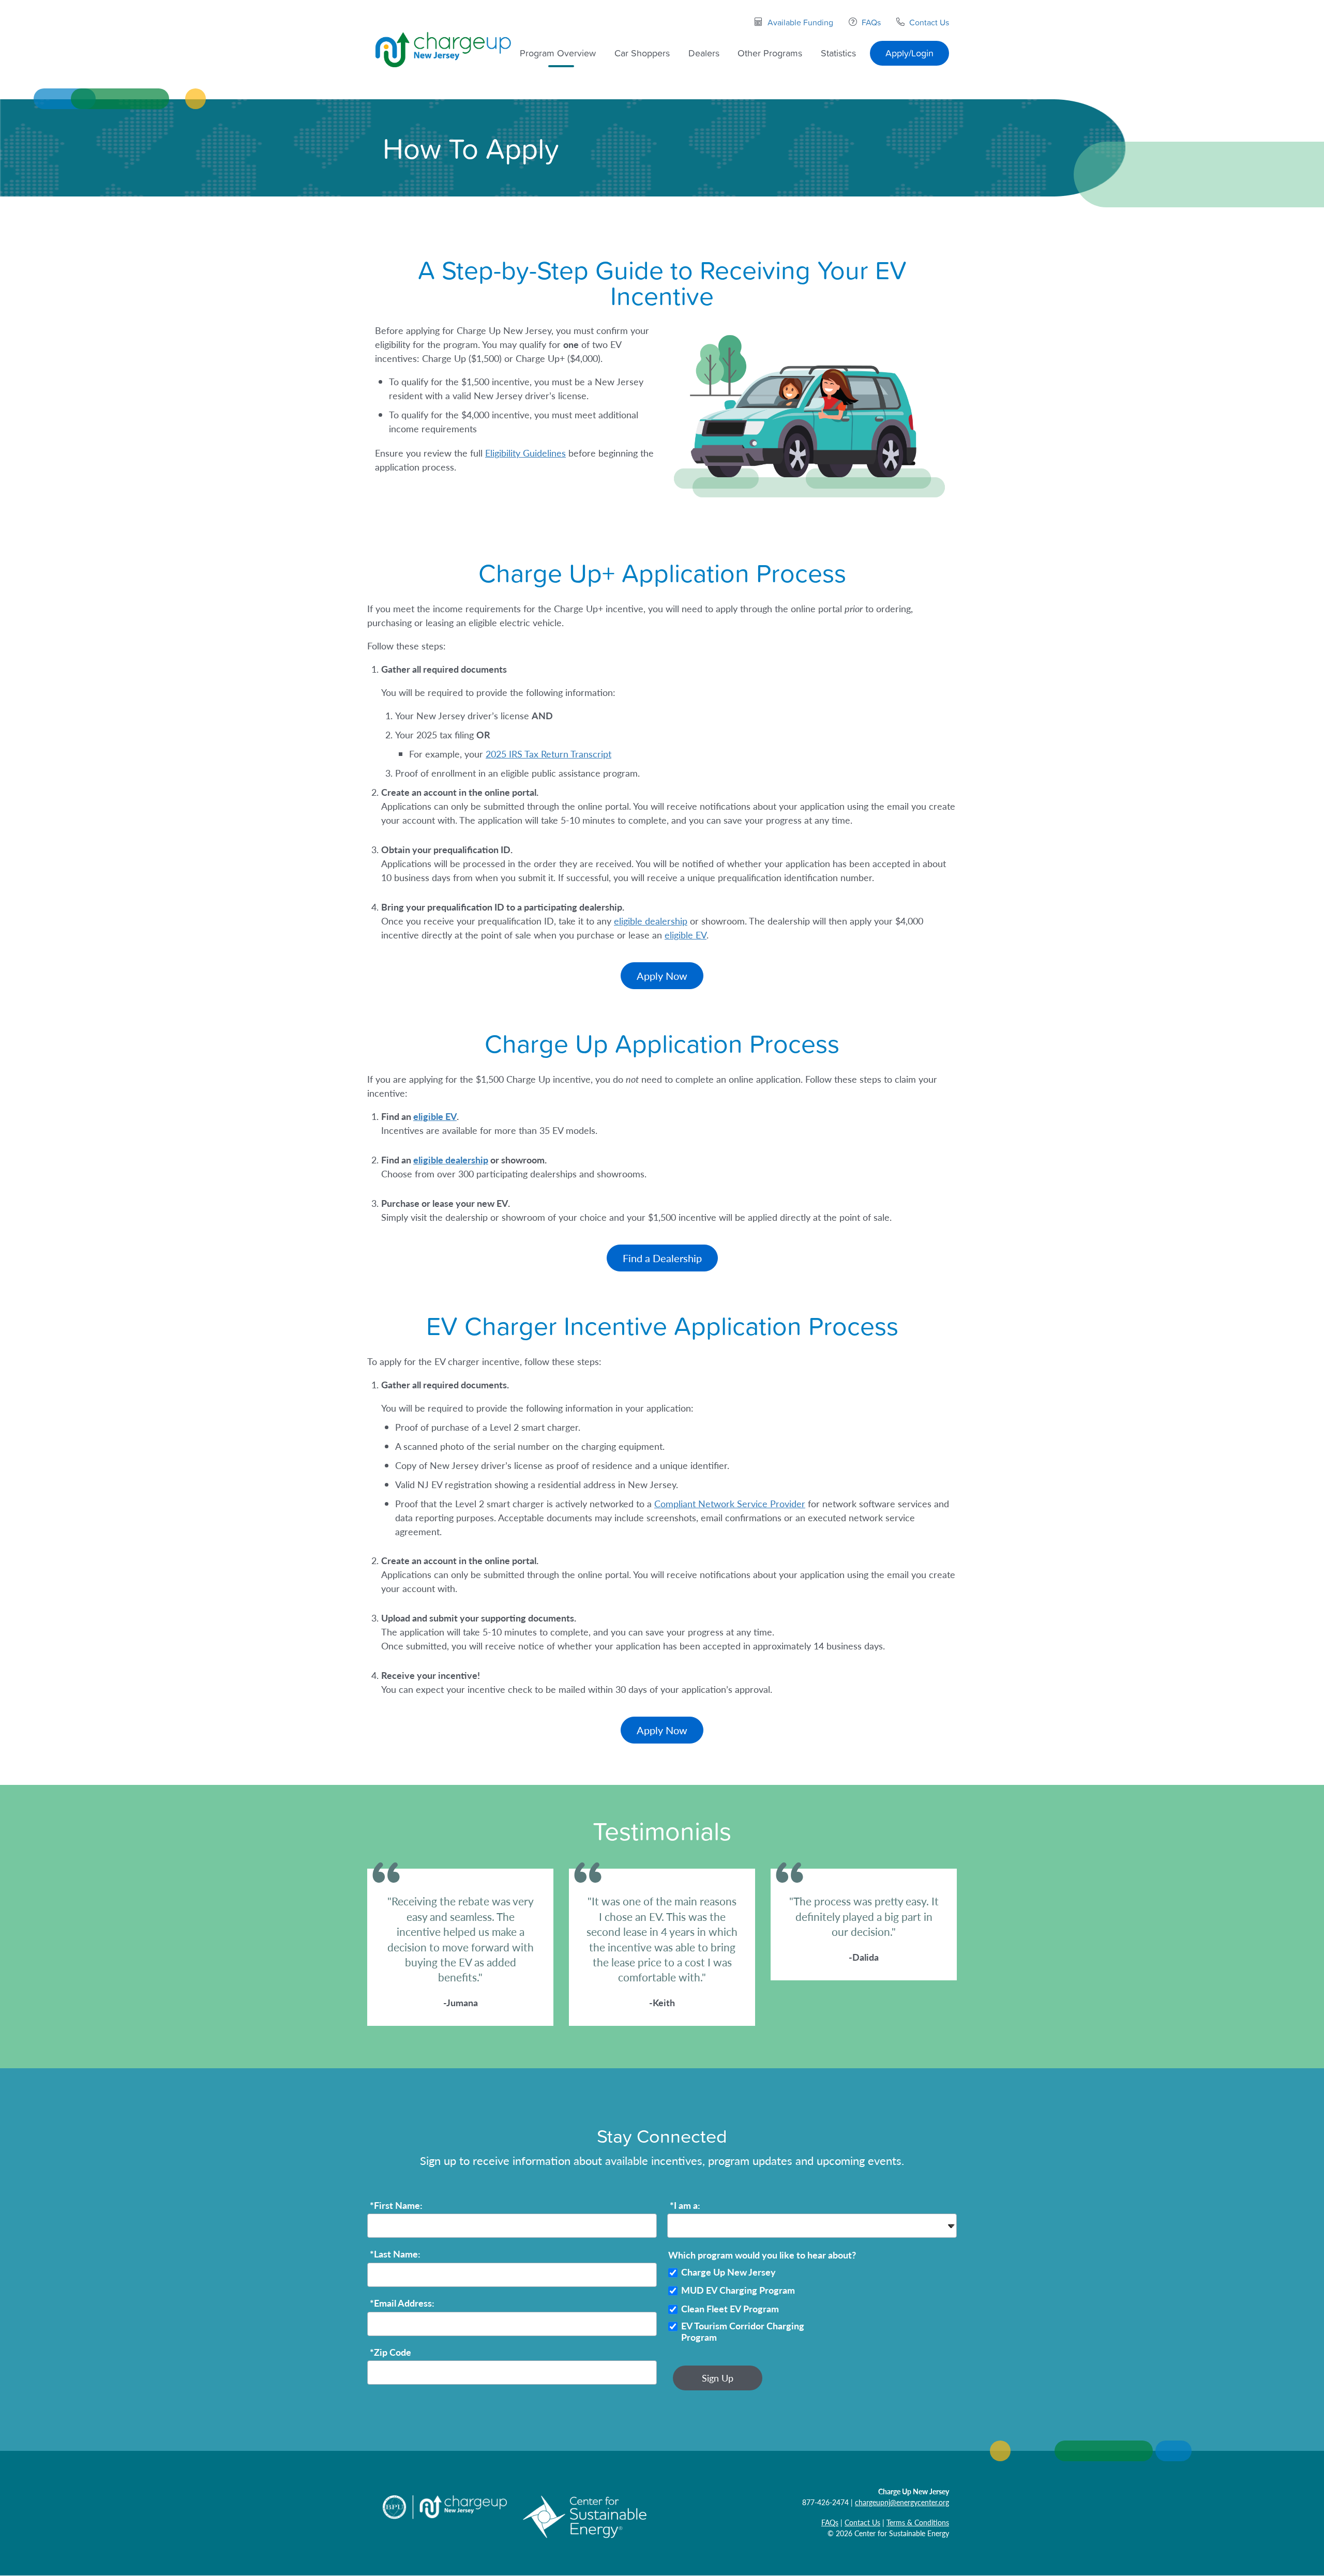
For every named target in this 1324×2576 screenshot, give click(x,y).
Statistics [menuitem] (838, 53)
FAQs (871, 22)
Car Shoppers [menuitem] (642, 53)
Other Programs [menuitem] (770, 53)
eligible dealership (651, 921)
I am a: (685, 2206)
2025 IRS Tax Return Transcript (548, 754)
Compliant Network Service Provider (730, 1503)
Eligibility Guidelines (525, 453)
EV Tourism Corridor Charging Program (743, 2332)
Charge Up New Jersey (728, 2272)
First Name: (396, 2206)
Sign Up (718, 2378)
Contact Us (929, 22)
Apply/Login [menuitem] (909, 53)
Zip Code (390, 2352)
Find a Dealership (662, 1258)
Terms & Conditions (918, 2522)
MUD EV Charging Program (738, 2290)
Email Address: (402, 2303)
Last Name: (395, 2254)
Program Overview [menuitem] (558, 53)
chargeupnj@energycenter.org (902, 2502)
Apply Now (662, 976)
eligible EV (686, 935)
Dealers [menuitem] (704, 53)
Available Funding (800, 22)
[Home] (443, 49)
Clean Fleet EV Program (730, 2309)
